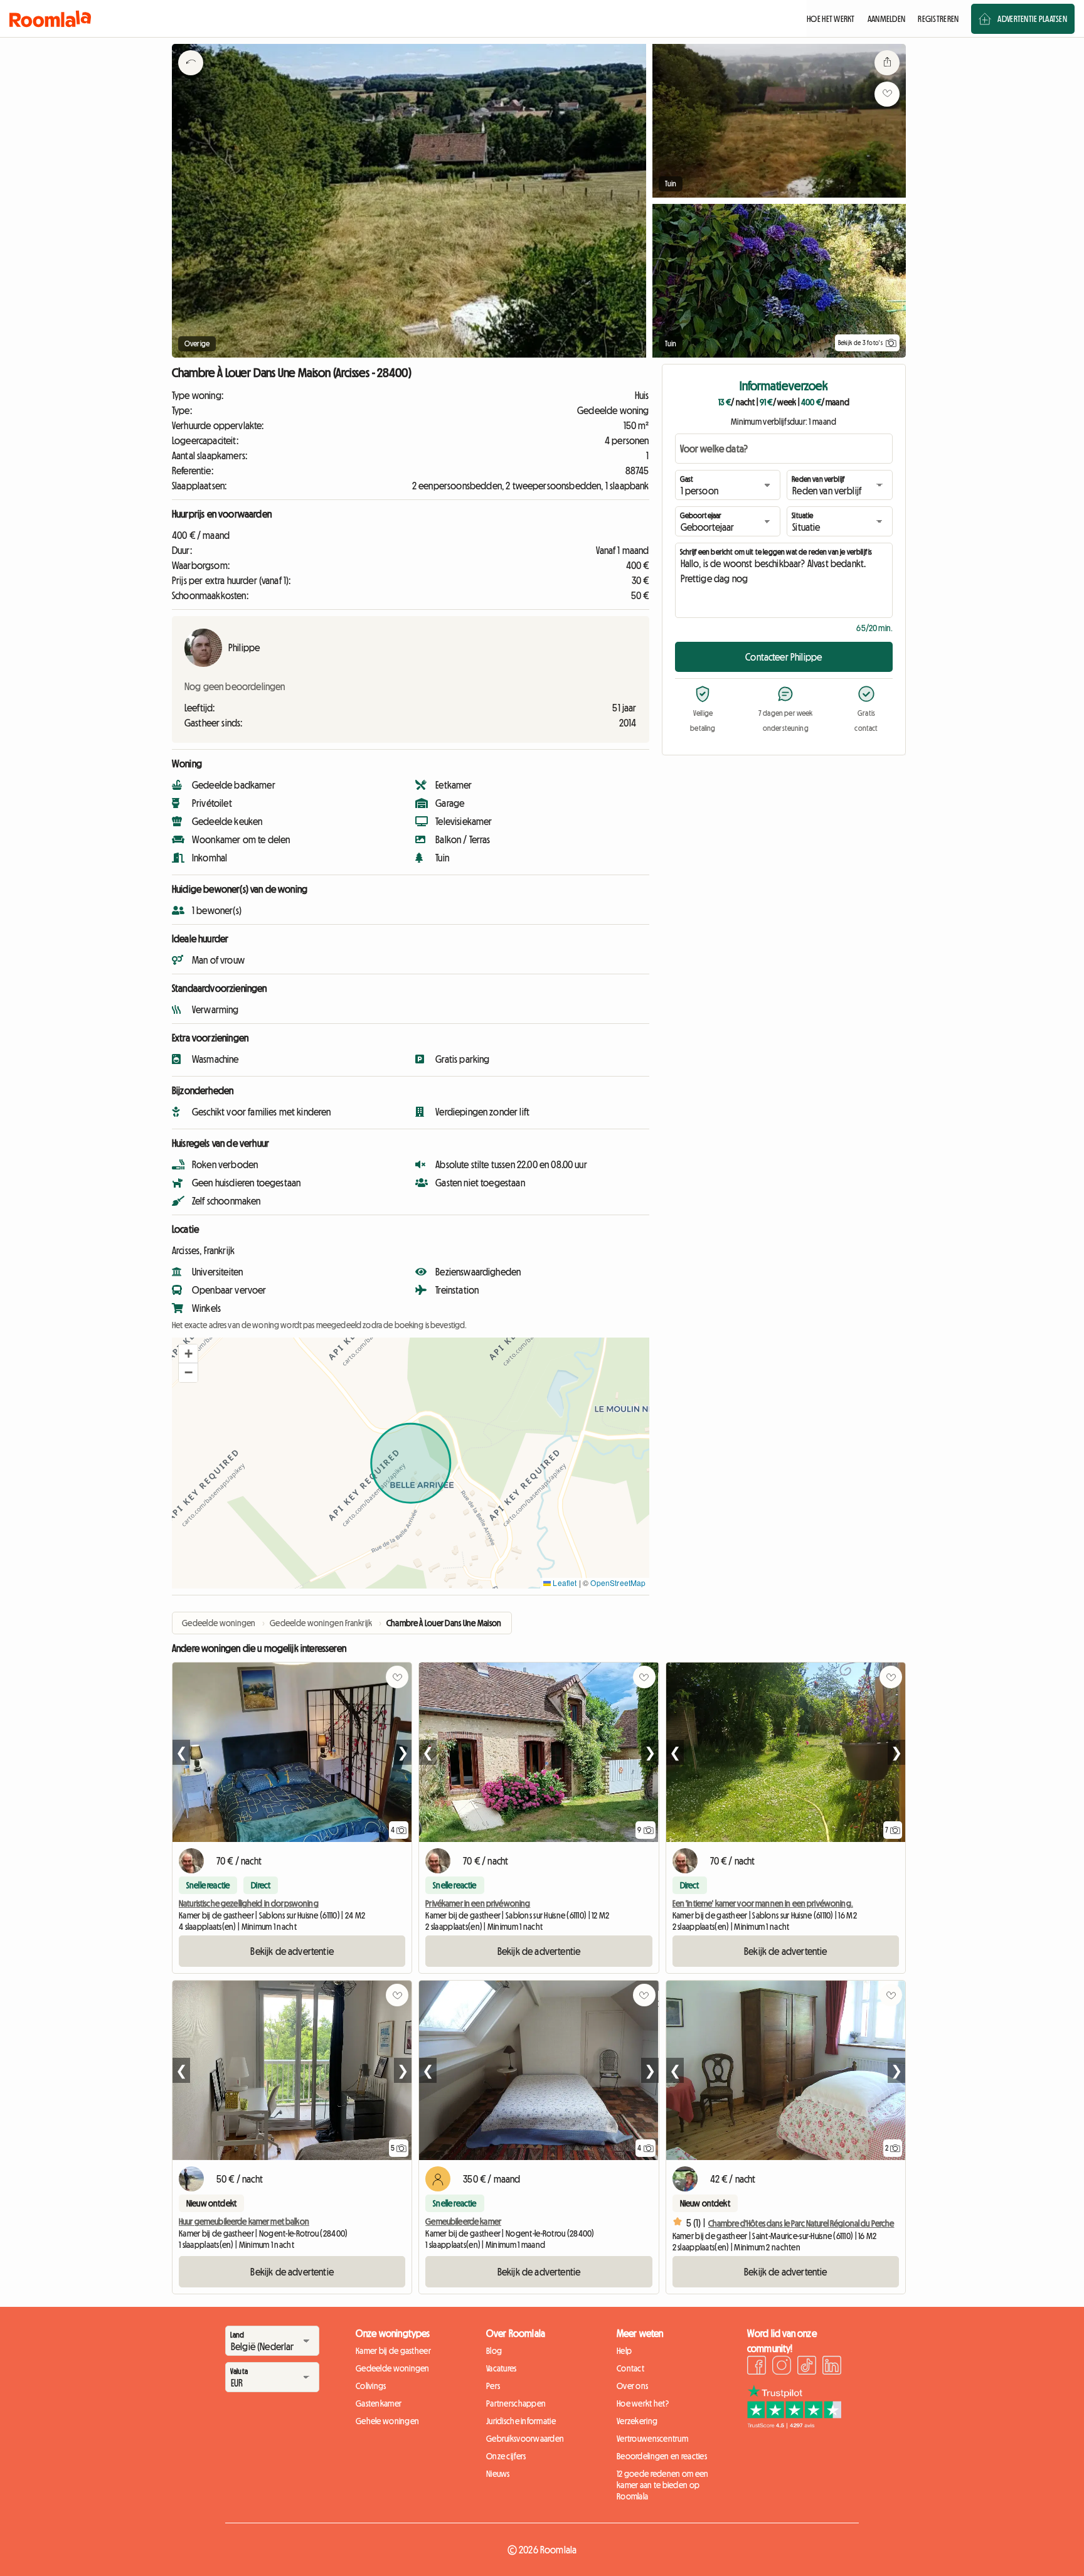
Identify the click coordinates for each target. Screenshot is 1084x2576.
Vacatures (502, 2368)
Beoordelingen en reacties (662, 2456)
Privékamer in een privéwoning (478, 1903)
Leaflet (564, 1583)
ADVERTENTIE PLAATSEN (1032, 19)
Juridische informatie (521, 2421)
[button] (188, 1354)
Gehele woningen (387, 2421)
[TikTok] (807, 2367)
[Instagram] (782, 2367)
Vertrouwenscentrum (652, 2439)
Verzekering (637, 2421)
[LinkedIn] (832, 2367)
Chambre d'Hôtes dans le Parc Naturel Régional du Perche (801, 2223)
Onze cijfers (506, 2456)
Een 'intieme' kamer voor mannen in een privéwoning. (763, 1903)
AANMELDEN (887, 19)
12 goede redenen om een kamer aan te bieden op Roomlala (662, 2485)
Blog (494, 2351)
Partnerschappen (516, 2403)
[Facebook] (757, 2367)
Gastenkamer (379, 2403)
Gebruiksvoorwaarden (525, 2439)
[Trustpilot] (794, 2425)
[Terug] (191, 78)
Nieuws (498, 2474)
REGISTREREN (938, 19)
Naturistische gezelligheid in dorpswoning (249, 1903)
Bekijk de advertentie (292, 1951)
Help (624, 2351)
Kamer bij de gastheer (393, 2351)
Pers (493, 2386)
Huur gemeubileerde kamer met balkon (244, 2222)
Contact (630, 2368)
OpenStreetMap (618, 1583)
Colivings (371, 2386)
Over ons (632, 2386)
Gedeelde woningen (393, 2368)
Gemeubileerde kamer (463, 2222)
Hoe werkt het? (643, 2403)
